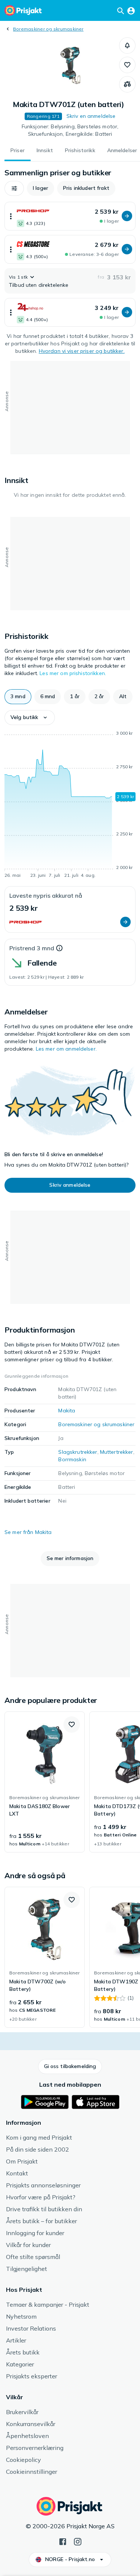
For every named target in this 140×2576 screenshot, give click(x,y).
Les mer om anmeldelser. (66, 1049)
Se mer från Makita (28, 1532)
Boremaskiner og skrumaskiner (48, 29)
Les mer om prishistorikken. (73, 673)
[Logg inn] (131, 10)
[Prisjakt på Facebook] (63, 2541)
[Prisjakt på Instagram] (78, 2541)
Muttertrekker (117, 1452)
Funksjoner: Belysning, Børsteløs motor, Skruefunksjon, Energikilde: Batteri (70, 130)
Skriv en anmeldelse (91, 116)
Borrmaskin (72, 1459)
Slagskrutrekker (78, 1452)
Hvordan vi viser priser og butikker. (82, 351)
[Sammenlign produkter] (127, 84)
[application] (70, 806)
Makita (67, 1411)
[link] (45, 1782)
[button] (127, 46)
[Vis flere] (11, 216)
